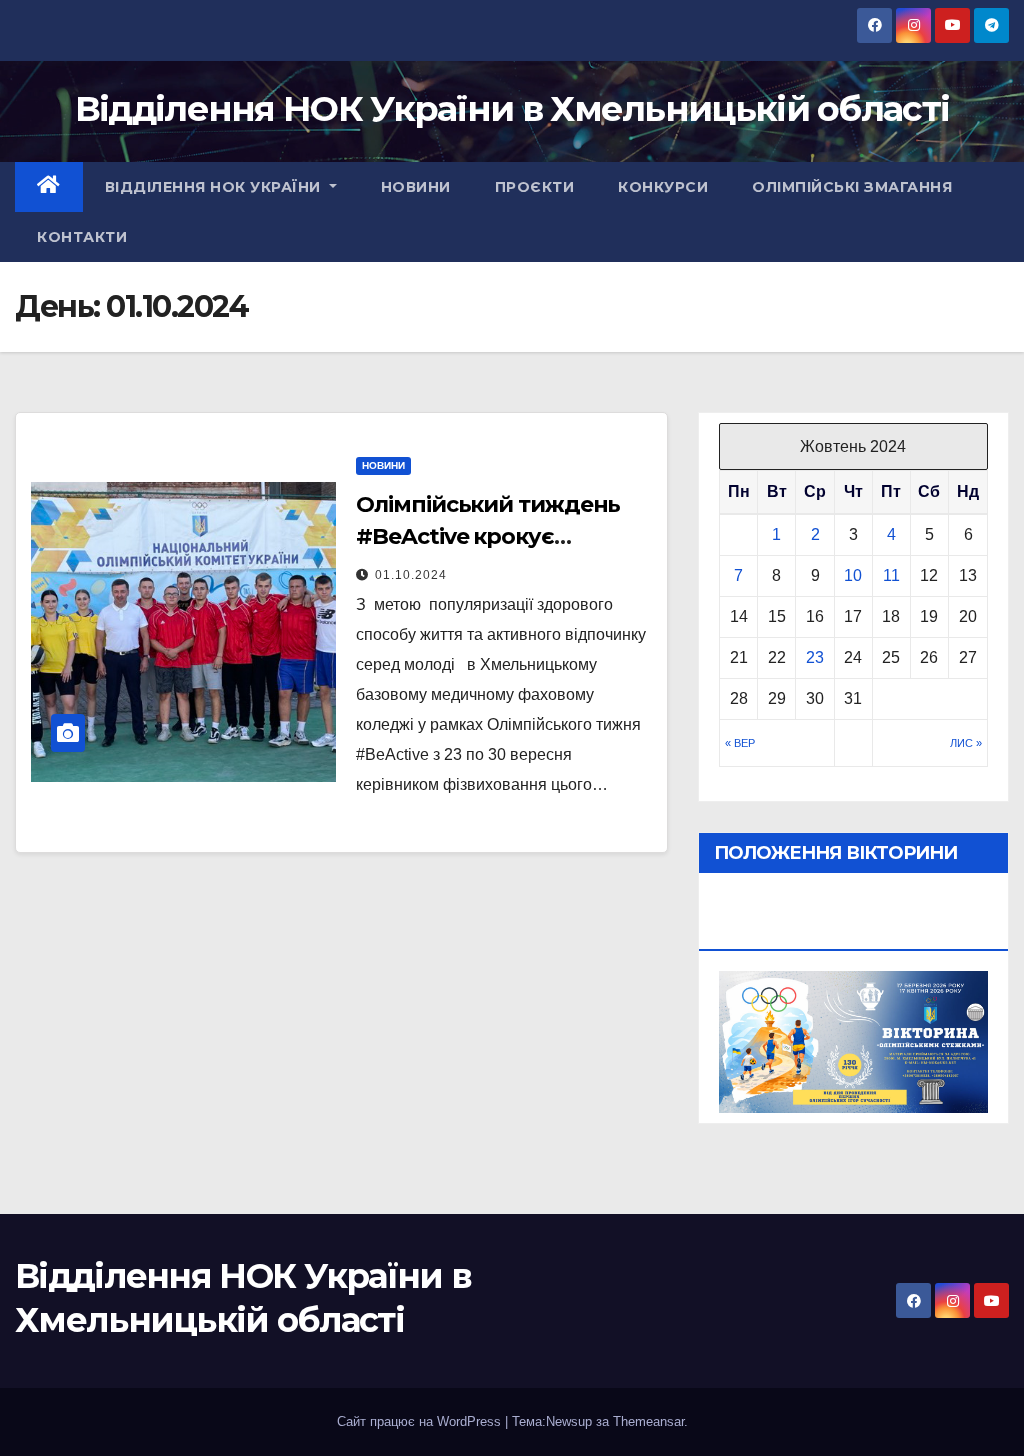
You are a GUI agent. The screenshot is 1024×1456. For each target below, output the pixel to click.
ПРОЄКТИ (535, 187)
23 (815, 657)
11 (891, 575)
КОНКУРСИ (663, 187)
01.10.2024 (411, 575)
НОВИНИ (416, 187)
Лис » (966, 743)
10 (853, 575)
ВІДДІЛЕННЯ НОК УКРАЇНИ (215, 187)
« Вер (740, 743)
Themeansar (648, 1421)
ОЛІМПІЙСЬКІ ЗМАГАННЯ (852, 187)
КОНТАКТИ (82, 237)
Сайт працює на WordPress (421, 1421)
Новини (383, 465)
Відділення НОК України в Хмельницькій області (512, 108)
